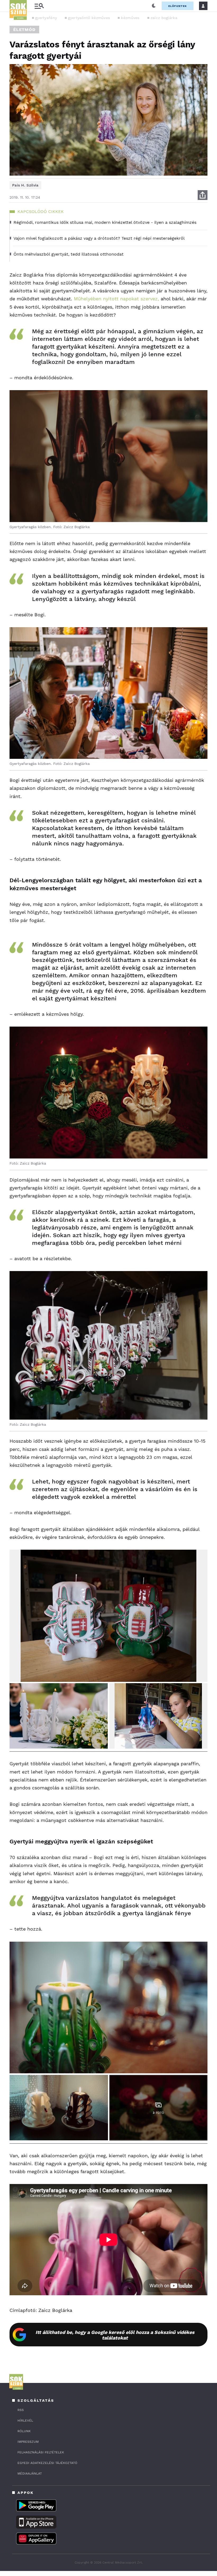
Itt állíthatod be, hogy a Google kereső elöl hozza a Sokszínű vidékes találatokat (115, 2335)
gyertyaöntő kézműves (89, 18)
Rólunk (24, 2431)
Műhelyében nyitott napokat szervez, (116, 299)
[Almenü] (39, 6)
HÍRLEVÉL (25, 2421)
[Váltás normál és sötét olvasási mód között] (154, 6)
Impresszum (28, 2442)
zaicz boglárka (164, 18)
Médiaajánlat (30, 2474)
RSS (21, 2410)
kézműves (130, 18)
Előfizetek (178, 6)
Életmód (24, 30)
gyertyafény (46, 18)
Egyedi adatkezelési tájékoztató (47, 2463)
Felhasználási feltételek (41, 2452)
